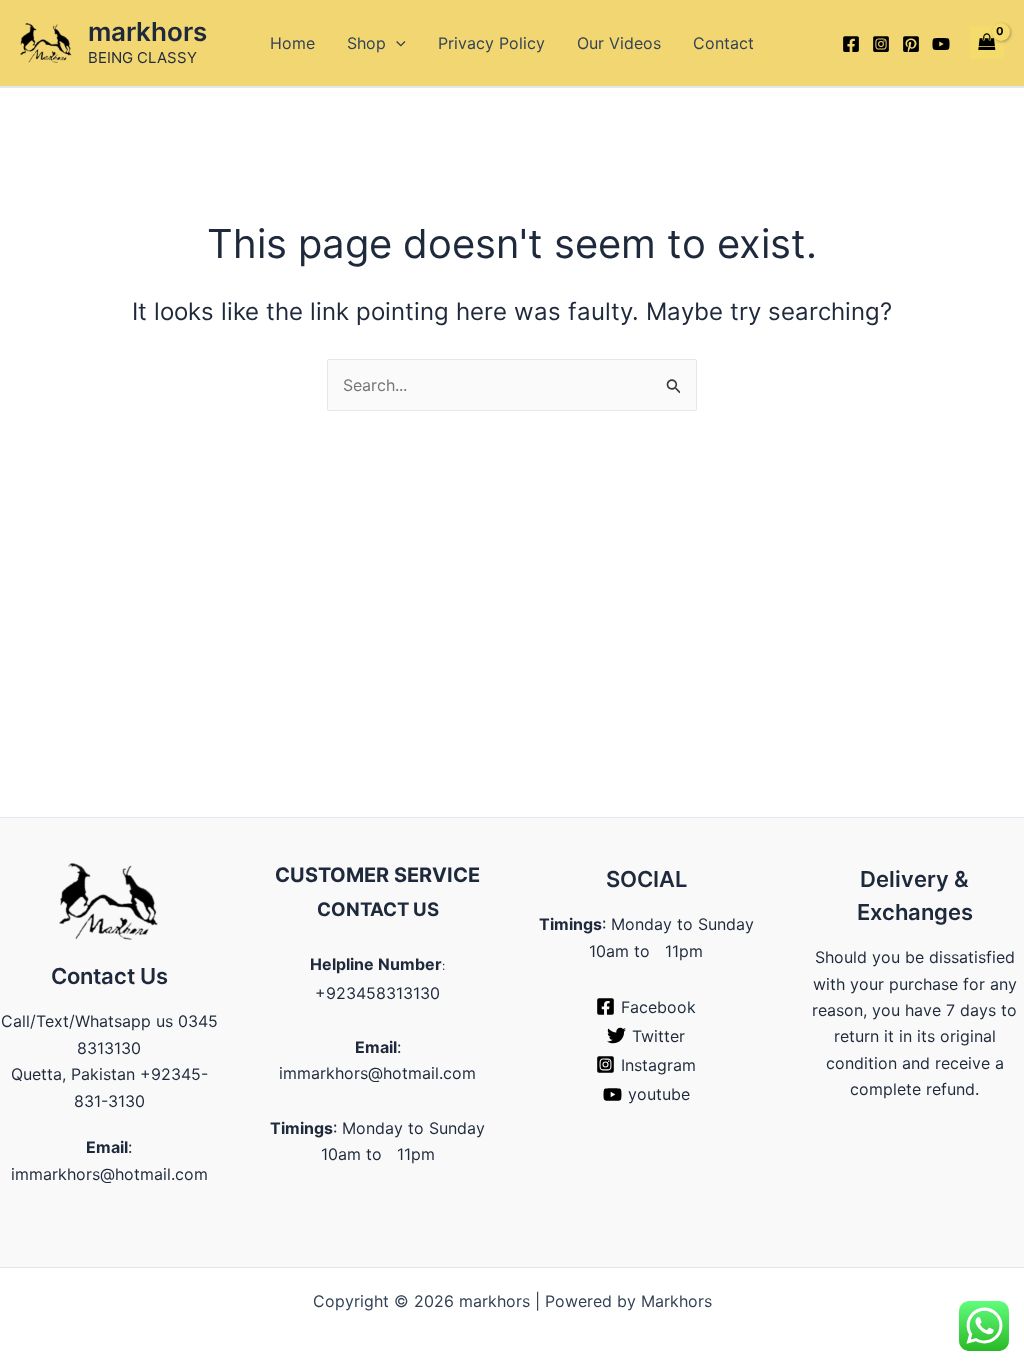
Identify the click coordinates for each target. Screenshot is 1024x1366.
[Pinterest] (911, 44)
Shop (366, 43)
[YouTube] (941, 44)
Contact (723, 43)
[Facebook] (851, 44)
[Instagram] (881, 44)
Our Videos (619, 43)
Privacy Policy (491, 43)
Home (292, 43)
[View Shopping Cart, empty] (987, 42)
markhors (147, 31)
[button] (396, 43)
